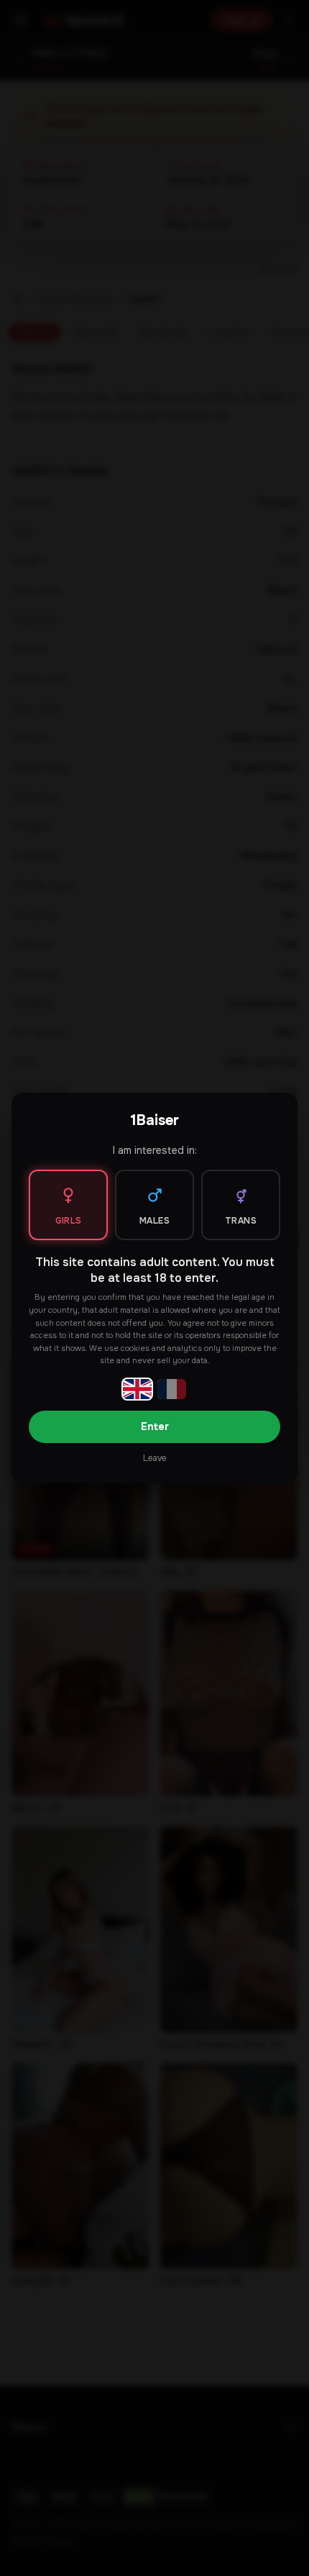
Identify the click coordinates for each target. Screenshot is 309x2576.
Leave (154, 1458)
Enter (155, 1426)
